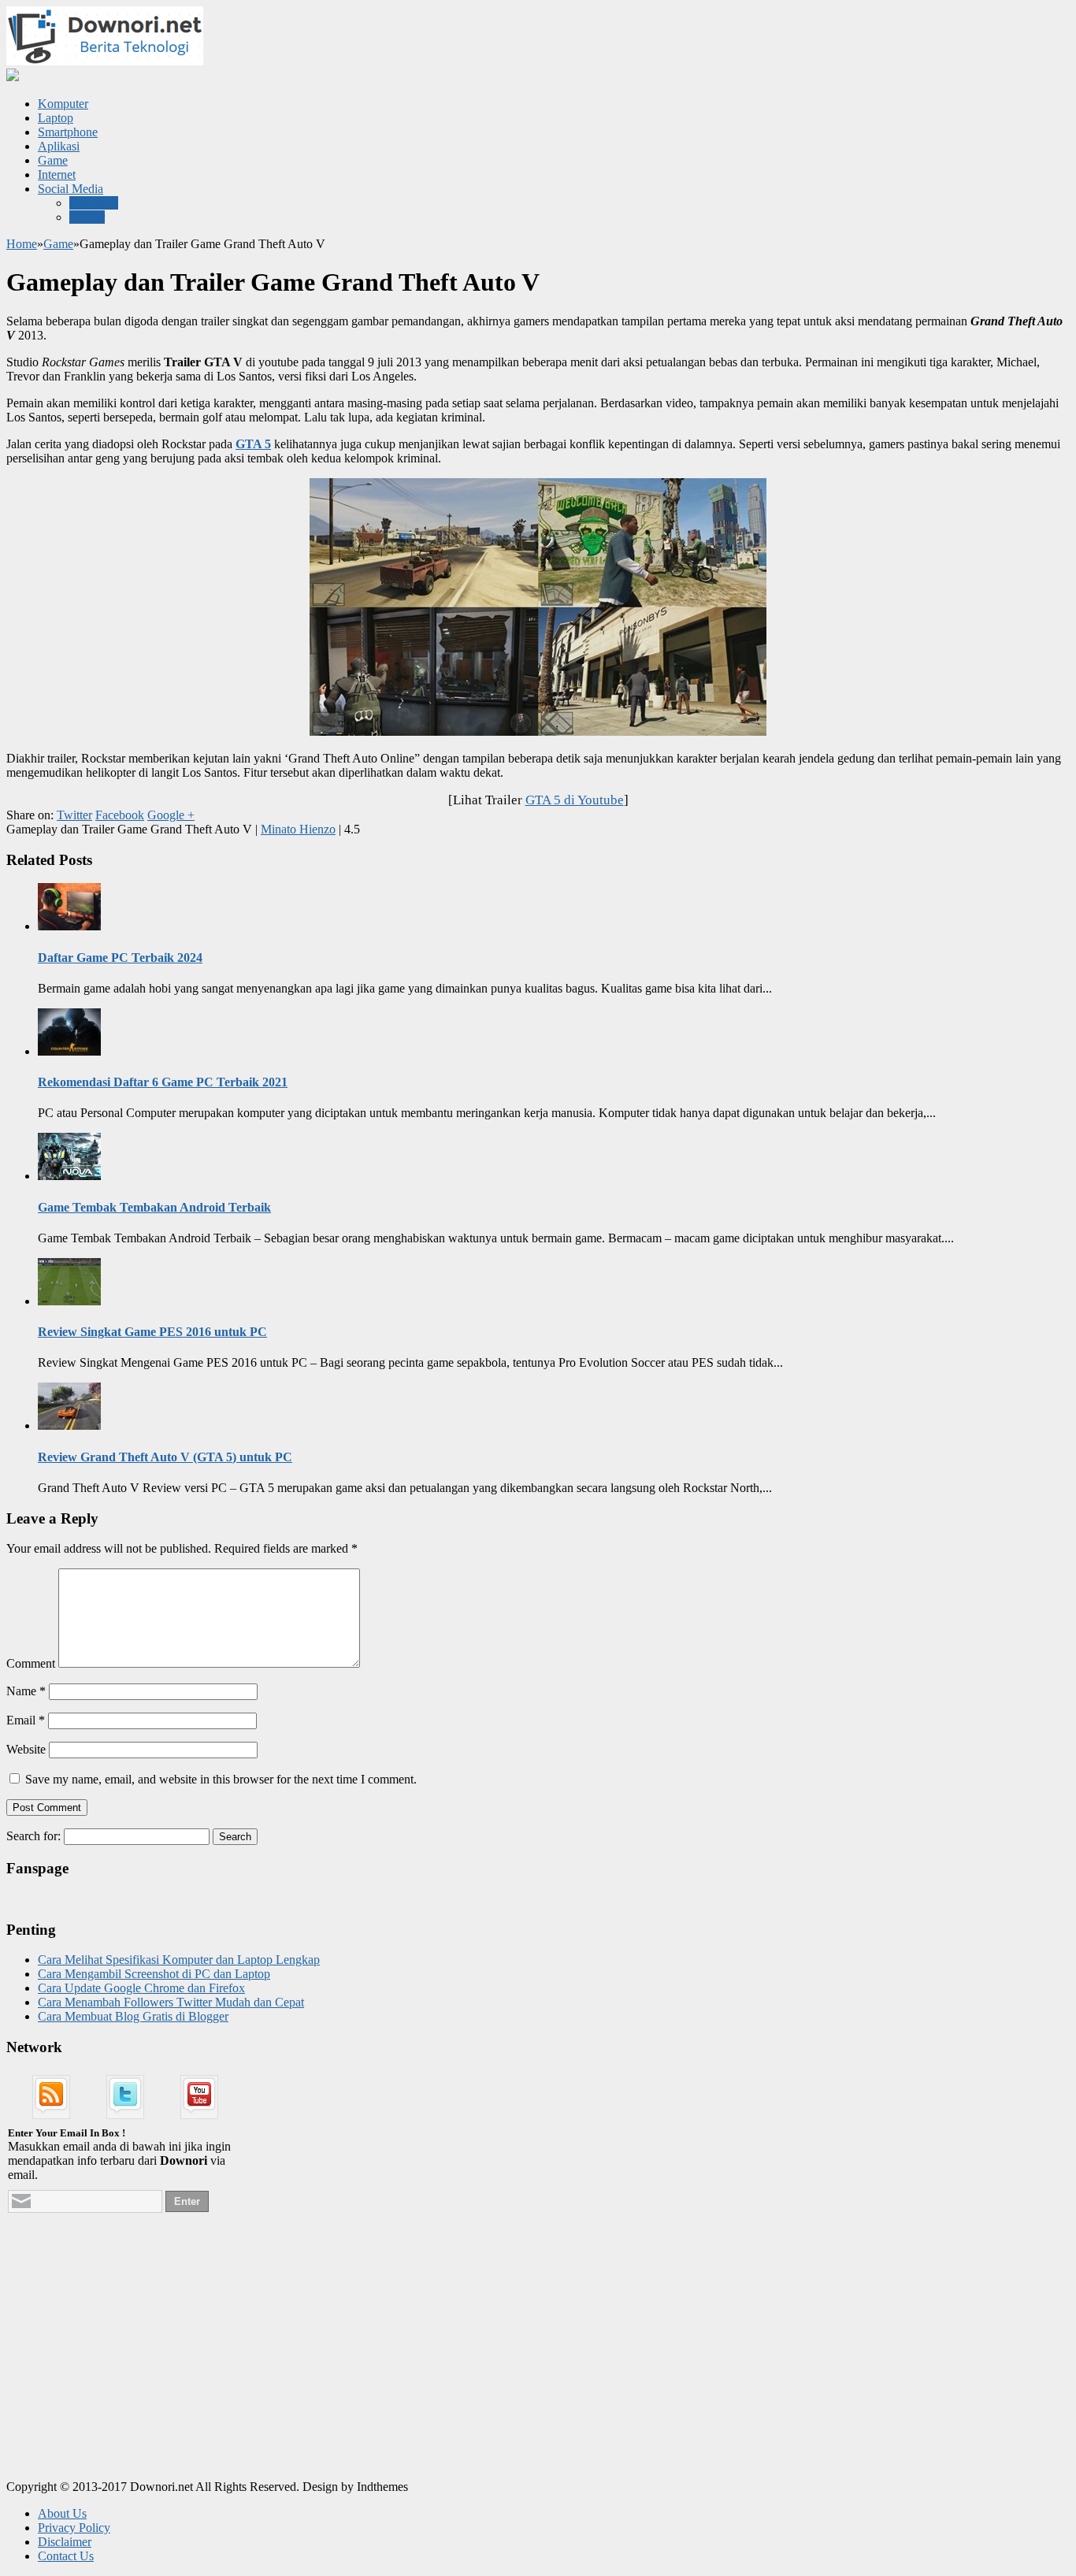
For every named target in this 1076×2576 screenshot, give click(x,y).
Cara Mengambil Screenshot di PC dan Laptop (154, 1974)
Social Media (70, 189)
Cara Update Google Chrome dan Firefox (141, 1988)
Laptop (56, 118)
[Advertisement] (124, 2366)
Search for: (33, 1836)
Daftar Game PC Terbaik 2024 (120, 958)
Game (53, 160)
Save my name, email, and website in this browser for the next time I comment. (221, 1779)
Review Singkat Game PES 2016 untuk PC (152, 1332)
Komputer (63, 104)
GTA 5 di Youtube (575, 800)
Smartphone (68, 132)
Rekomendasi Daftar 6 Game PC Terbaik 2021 (163, 1082)
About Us (62, 2513)
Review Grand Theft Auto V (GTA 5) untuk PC (165, 1457)
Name (26, 1691)
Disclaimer (65, 2542)
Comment (31, 1663)
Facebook (94, 203)
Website (26, 1749)
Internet (57, 174)
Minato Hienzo (298, 829)
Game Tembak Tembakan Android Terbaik (154, 1207)
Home (22, 244)
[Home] (13, 77)
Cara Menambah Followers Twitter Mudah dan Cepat (171, 2002)
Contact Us (66, 2556)
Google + (171, 815)
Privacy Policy (74, 2528)
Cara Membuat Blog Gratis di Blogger (133, 2016)
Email (26, 1720)
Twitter (87, 217)
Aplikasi (59, 146)
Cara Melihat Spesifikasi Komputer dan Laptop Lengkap (179, 1960)
